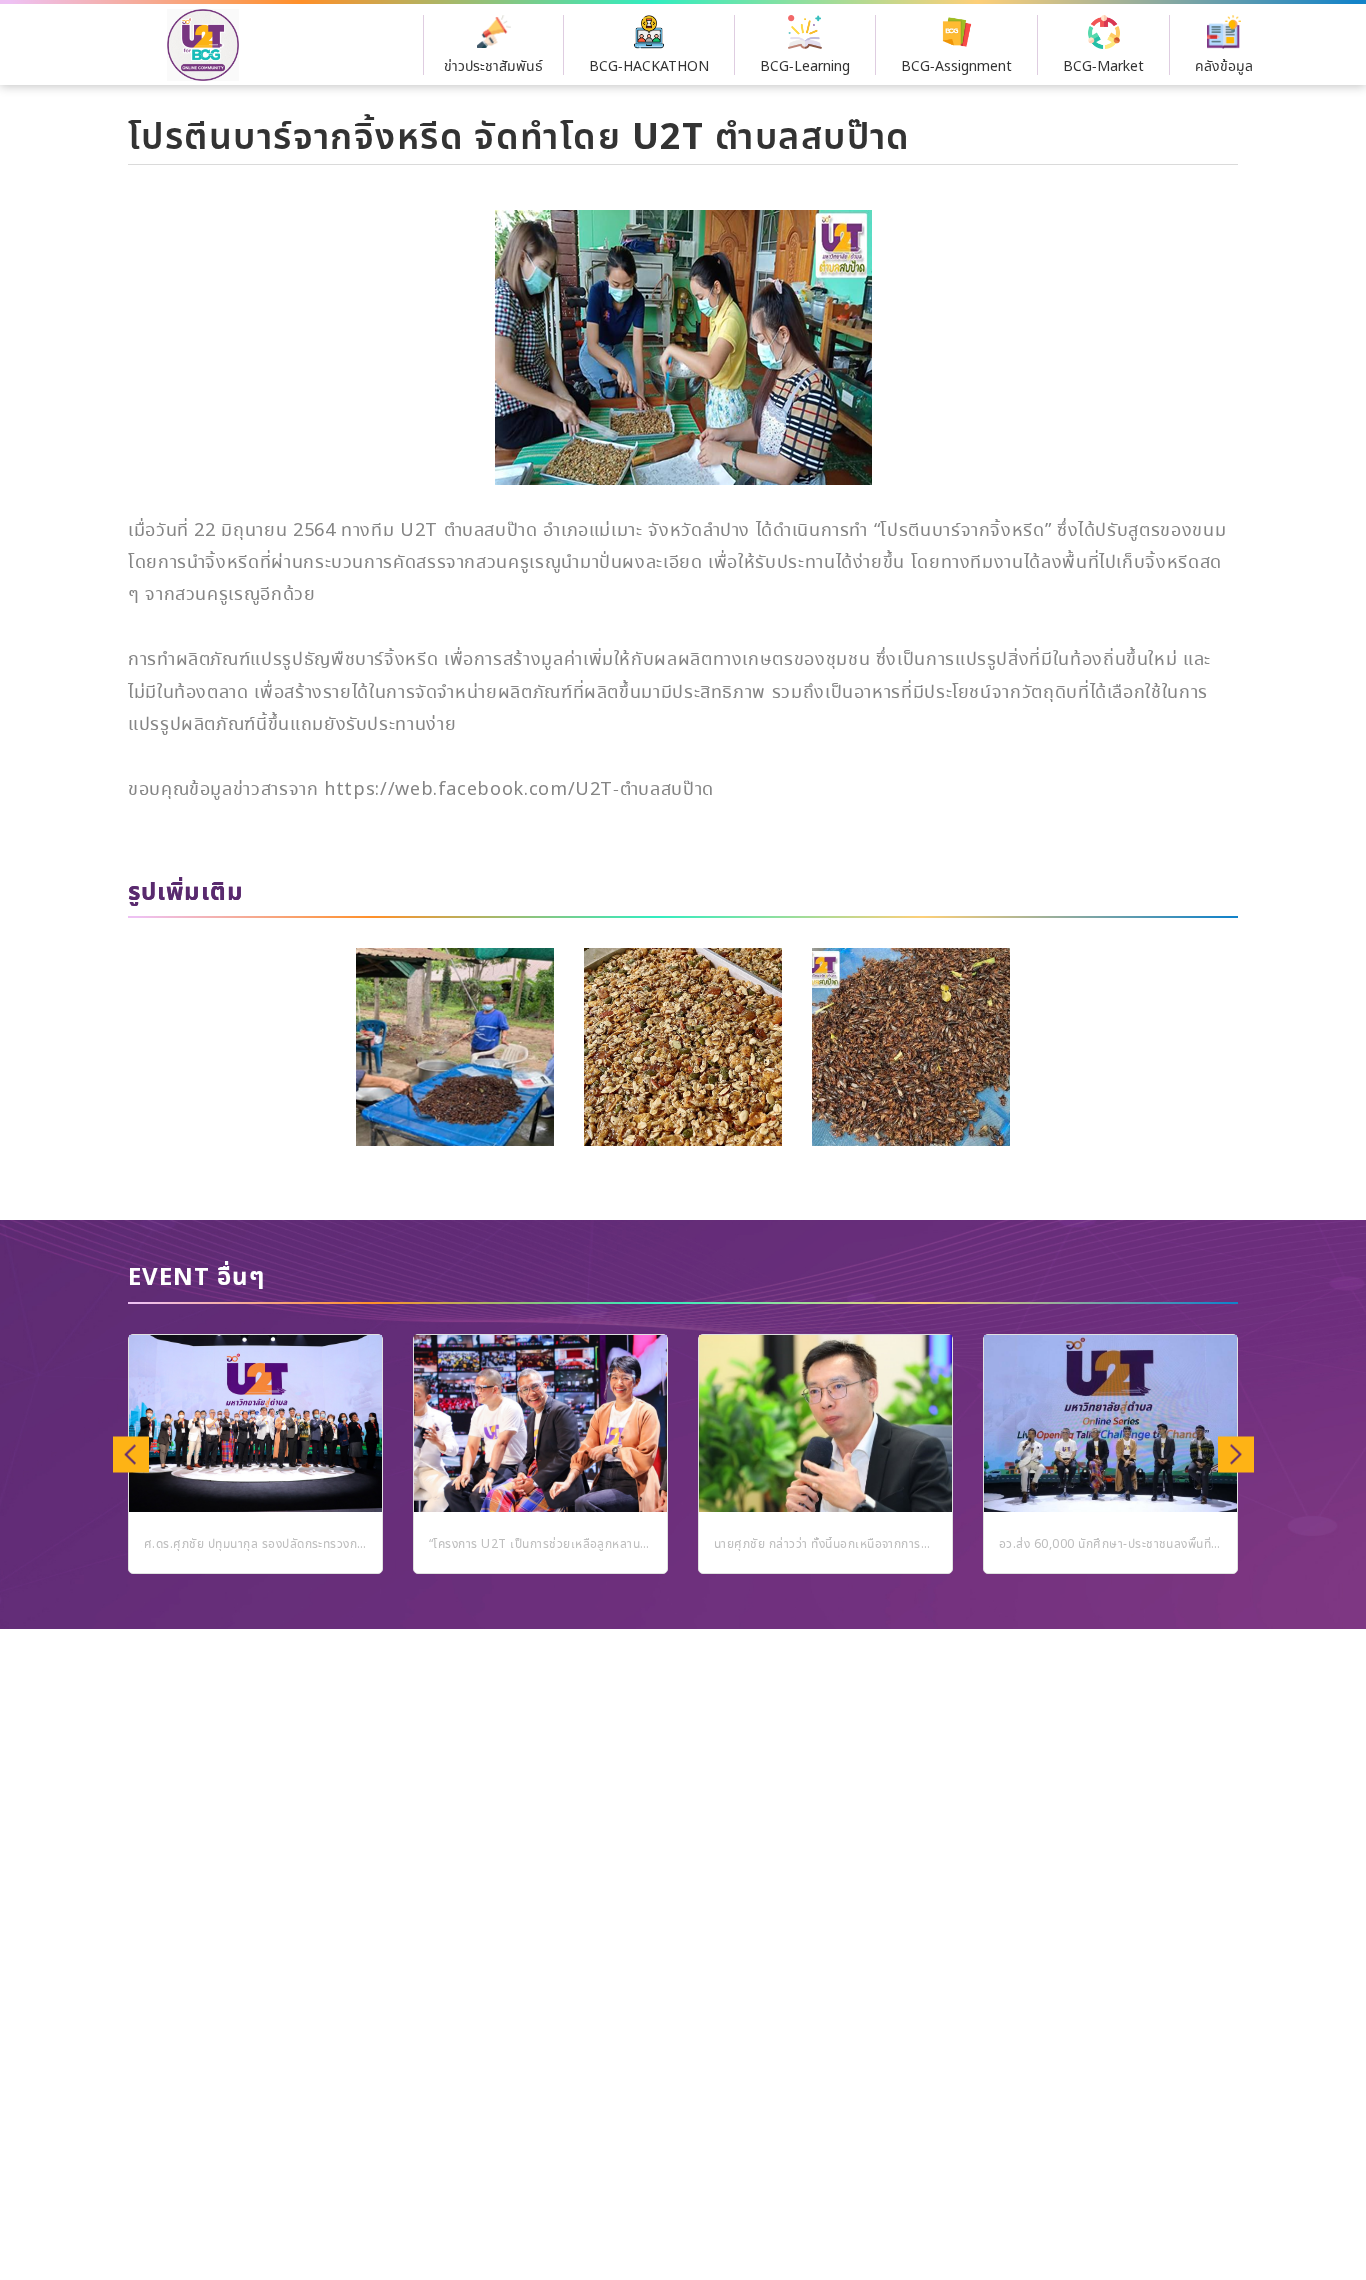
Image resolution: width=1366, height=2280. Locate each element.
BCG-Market (1103, 67)
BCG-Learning (805, 67)
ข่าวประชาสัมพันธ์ (493, 67)
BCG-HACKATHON (649, 67)
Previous (130, 1453)
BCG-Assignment (956, 67)
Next (1235, 1453)
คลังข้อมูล (1224, 67)
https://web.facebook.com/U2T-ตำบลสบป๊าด (519, 790)
